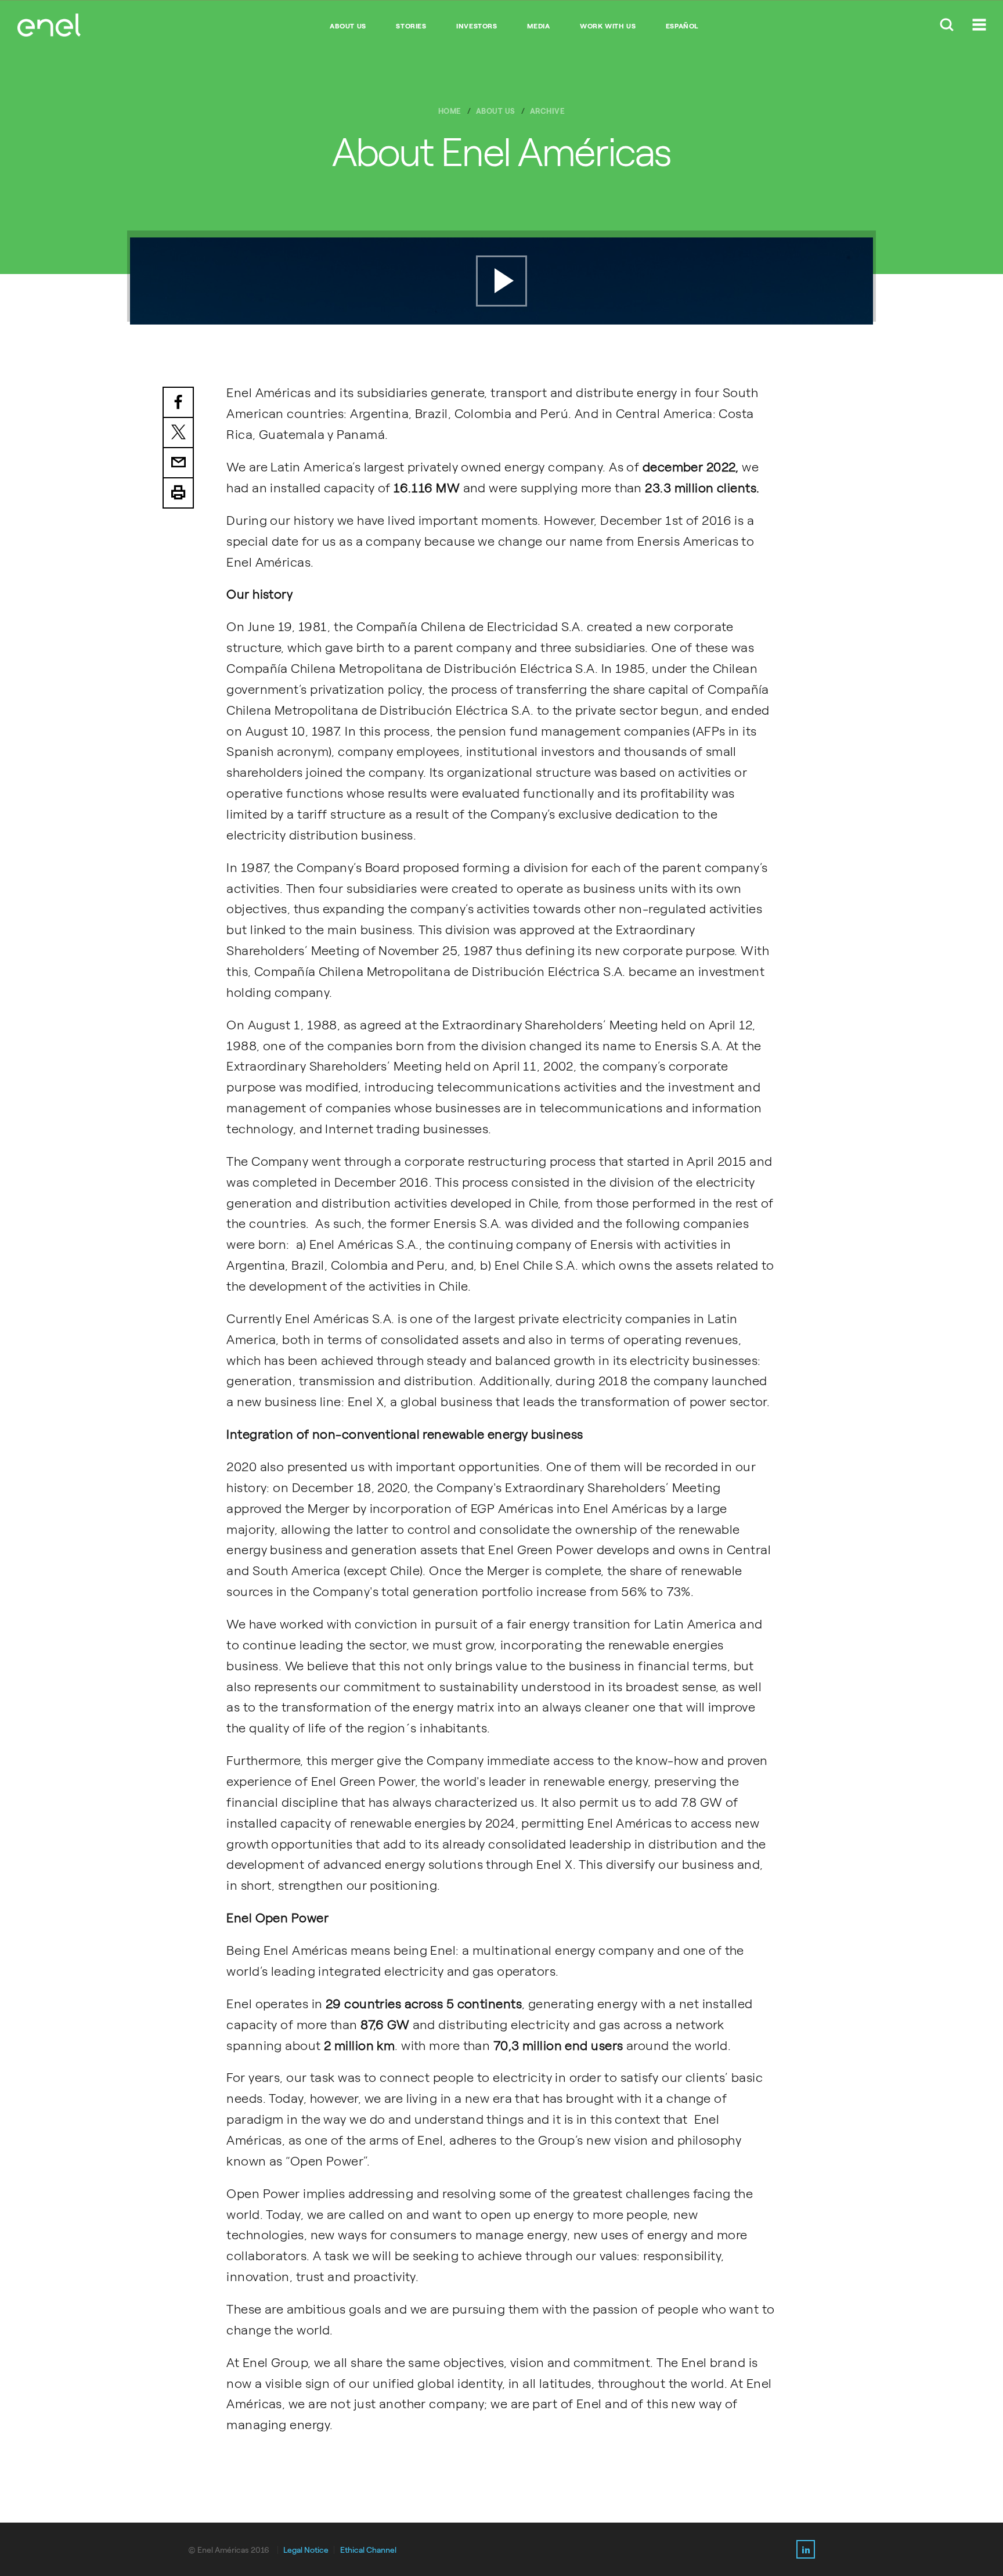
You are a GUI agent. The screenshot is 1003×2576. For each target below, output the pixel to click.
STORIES (411, 26)
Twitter (178, 433)
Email (178, 463)
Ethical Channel (368, 2550)
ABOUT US (348, 26)
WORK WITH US (608, 26)
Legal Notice (306, 2550)
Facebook (178, 402)
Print (178, 493)
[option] (501, 281)
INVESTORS (477, 26)
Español (682, 26)
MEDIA (538, 26)
